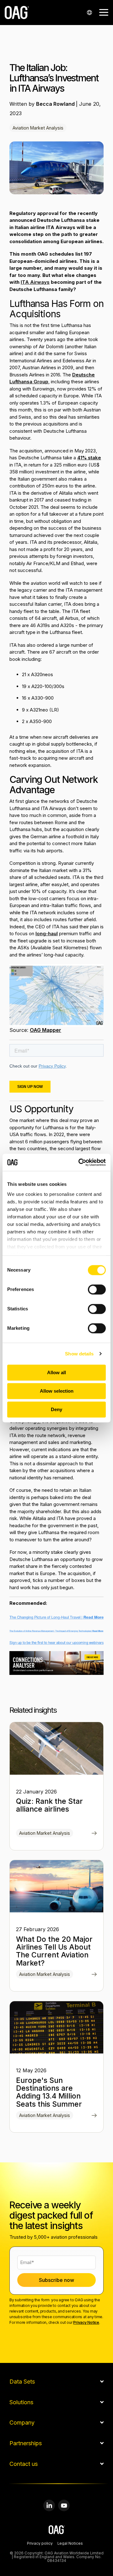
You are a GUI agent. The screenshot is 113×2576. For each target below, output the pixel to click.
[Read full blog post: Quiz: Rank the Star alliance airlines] (94, 1834)
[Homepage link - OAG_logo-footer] (57, 2531)
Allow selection (57, 1391)
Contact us (24, 2464)
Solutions (21, 2402)
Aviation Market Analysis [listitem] (45, 1833)
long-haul (47, 933)
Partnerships (26, 2443)
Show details (79, 1354)
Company (22, 2423)
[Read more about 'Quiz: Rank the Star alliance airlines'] (56, 1748)
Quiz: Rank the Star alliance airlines (49, 1805)
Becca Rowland (56, 104)
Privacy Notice (86, 2322)
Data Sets (22, 2382)
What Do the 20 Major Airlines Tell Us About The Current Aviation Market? (54, 1951)
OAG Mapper (46, 1030)
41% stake (89, 458)
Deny (56, 1409)
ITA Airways (35, 282)
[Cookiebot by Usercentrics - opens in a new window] (80, 1162)
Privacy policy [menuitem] (40, 2544)
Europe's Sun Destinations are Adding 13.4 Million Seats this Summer (49, 2092)
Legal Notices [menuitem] (70, 2544)
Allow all (56, 1372)
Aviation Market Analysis (38, 128)
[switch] (97, 1289)
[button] (104, 12)
